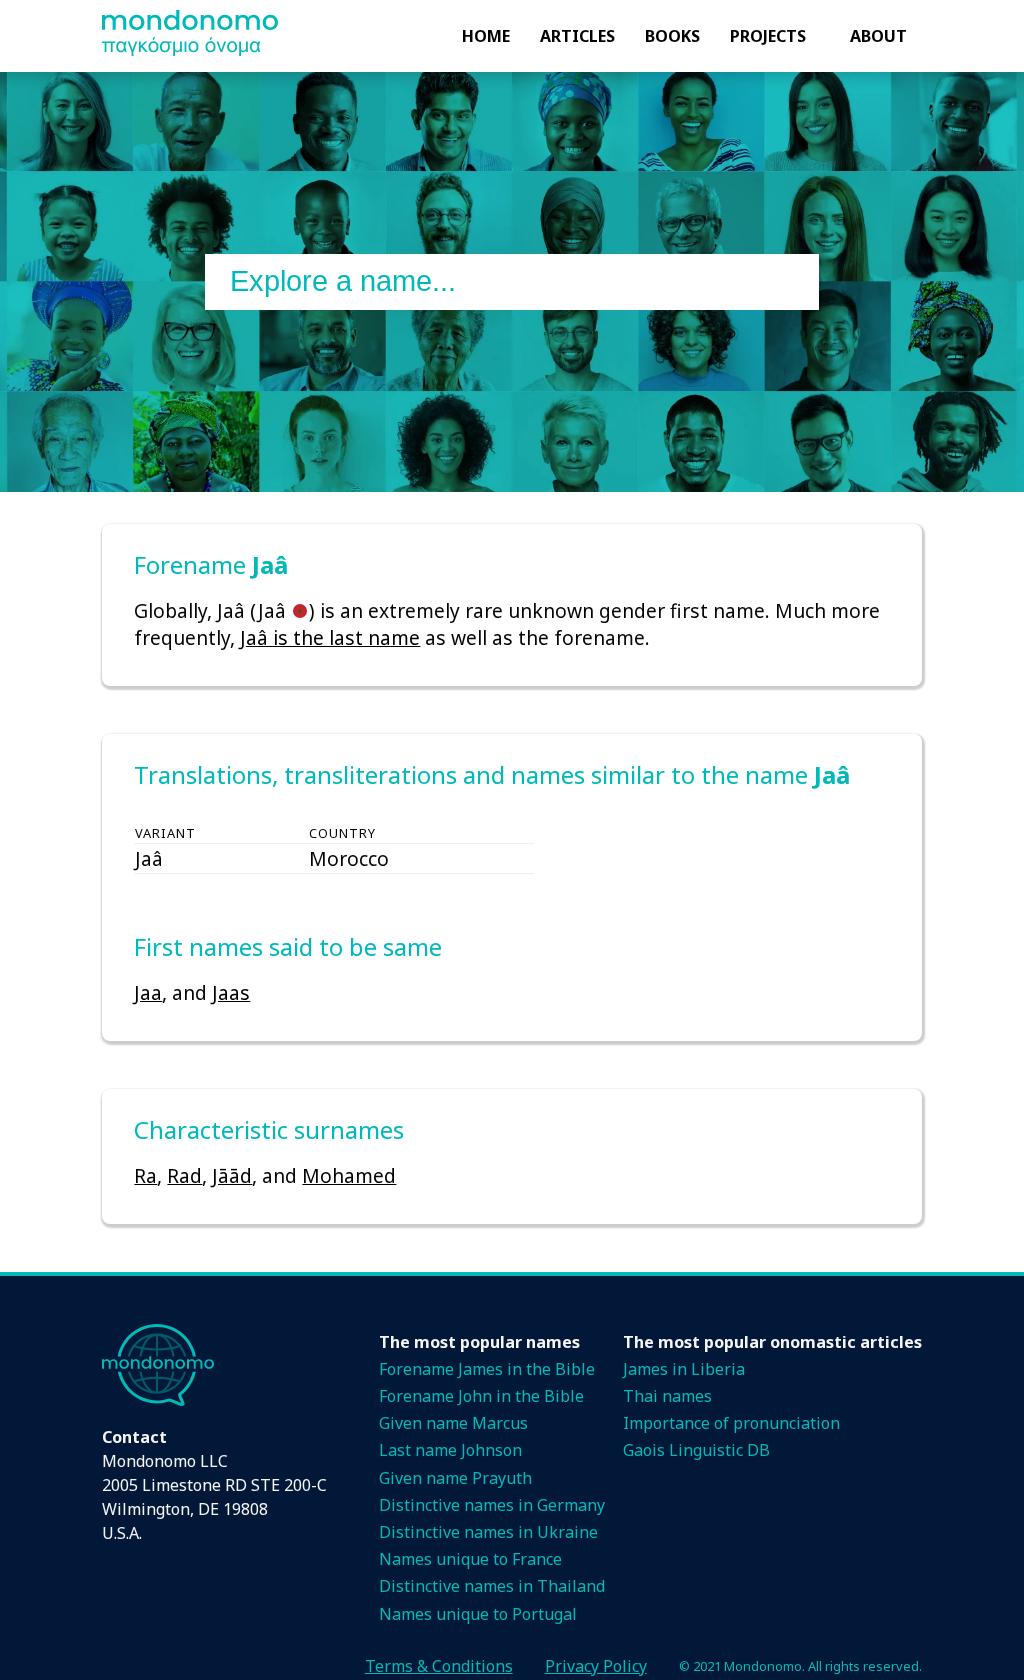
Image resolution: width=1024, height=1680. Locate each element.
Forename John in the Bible (481, 1396)
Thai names (667, 1396)
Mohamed (349, 1175)
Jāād (232, 1175)
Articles (577, 36)
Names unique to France (470, 1559)
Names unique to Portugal (478, 1614)
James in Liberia (684, 1369)
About (878, 36)
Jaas (231, 992)
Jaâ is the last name (330, 637)
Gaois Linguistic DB (696, 1450)
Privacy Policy (596, 1666)
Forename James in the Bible (487, 1369)
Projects (768, 36)
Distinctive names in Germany (492, 1505)
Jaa (148, 992)
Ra (145, 1175)
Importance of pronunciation (731, 1423)
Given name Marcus (453, 1423)
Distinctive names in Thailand (492, 1586)
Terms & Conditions (439, 1666)
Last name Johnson (450, 1450)
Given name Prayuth (455, 1478)
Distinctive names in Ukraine (488, 1532)
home (486, 36)
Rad (184, 1175)
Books (672, 36)
